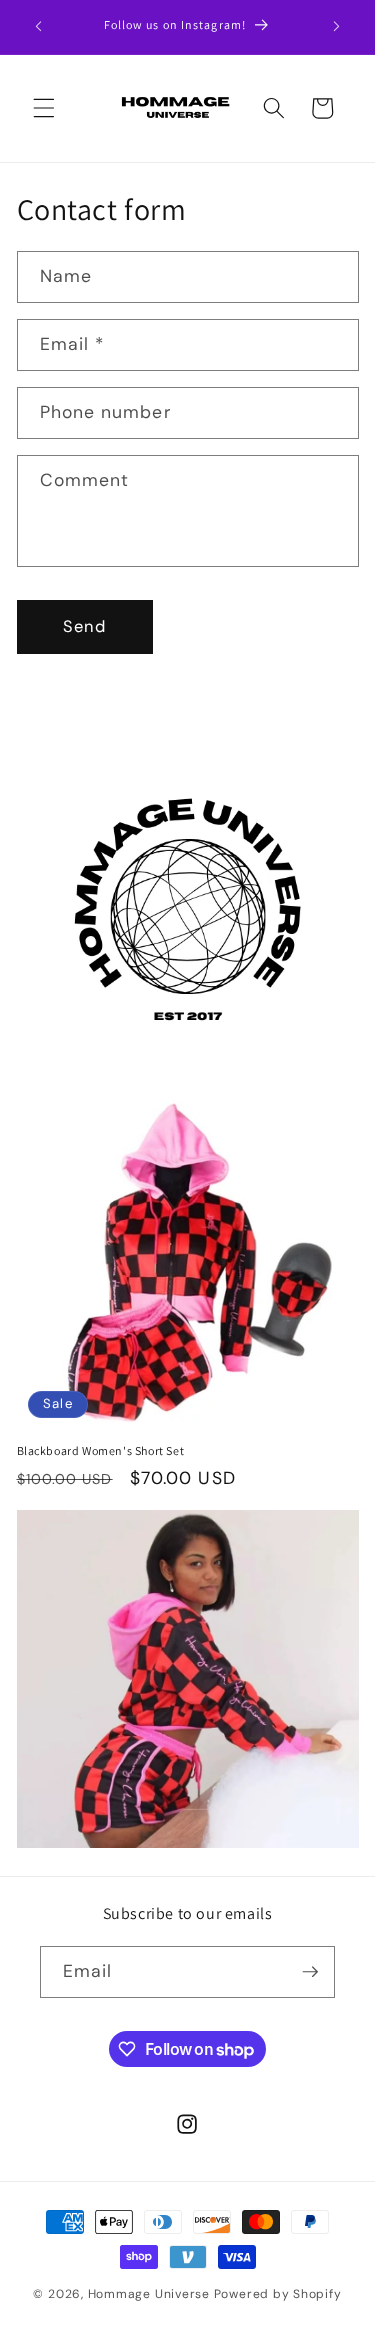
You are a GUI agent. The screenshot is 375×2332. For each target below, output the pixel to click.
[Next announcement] (337, 27)
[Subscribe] (310, 1972)
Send (84, 626)
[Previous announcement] (39, 27)
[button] (44, 108)
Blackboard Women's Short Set (101, 1450)
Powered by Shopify (278, 2294)
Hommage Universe (149, 2294)
